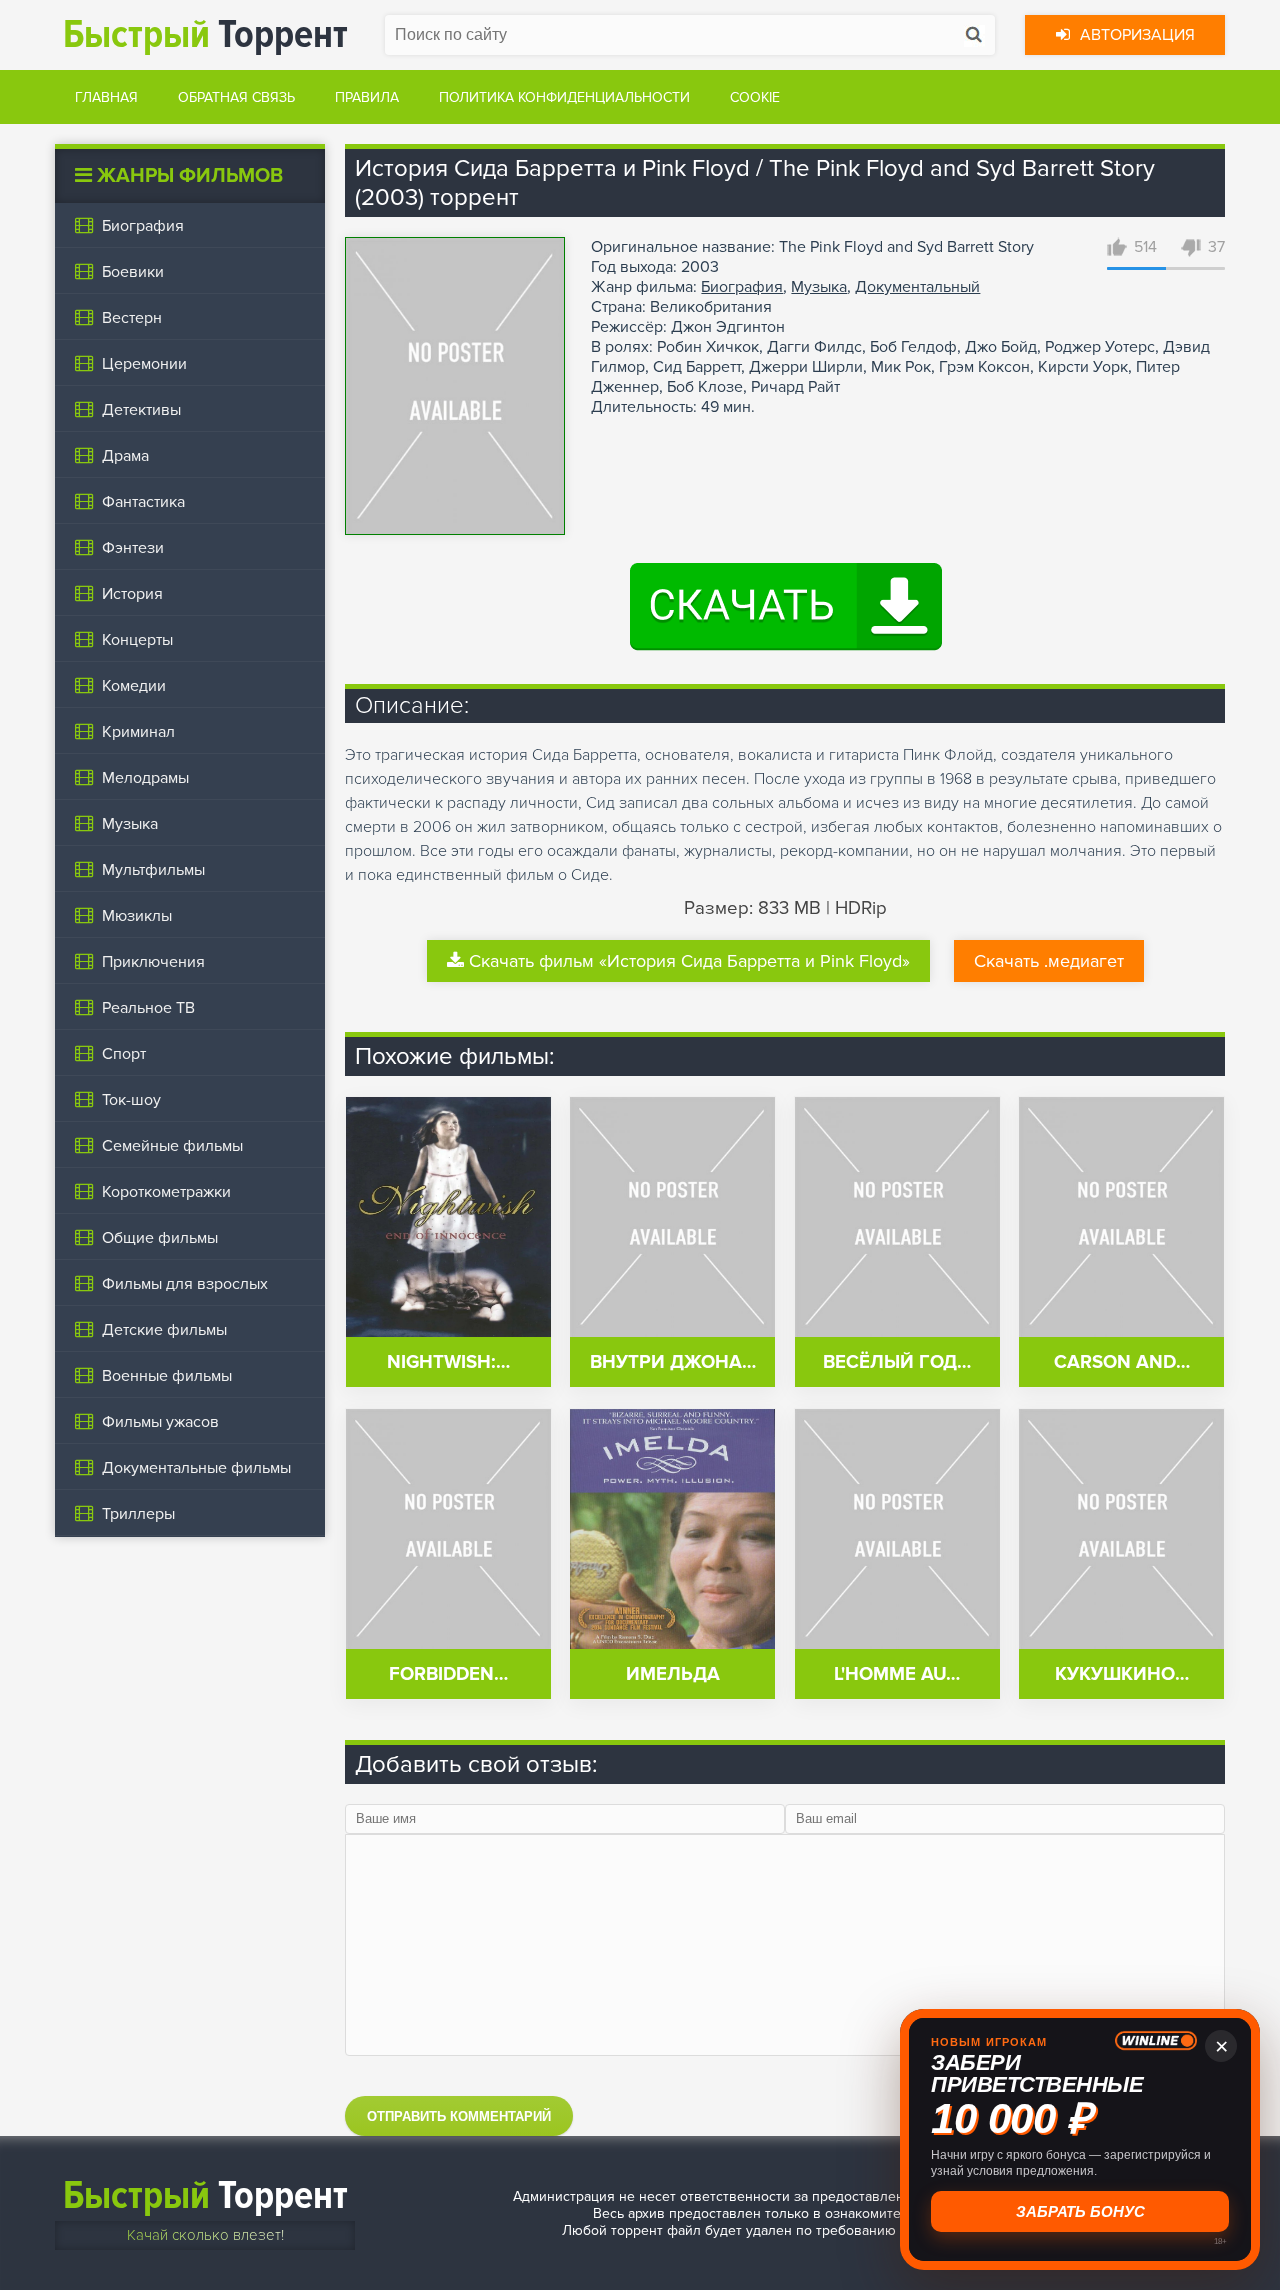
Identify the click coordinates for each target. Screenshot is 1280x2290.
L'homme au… (897, 1674)
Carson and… (1122, 1362)
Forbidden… (448, 1674)
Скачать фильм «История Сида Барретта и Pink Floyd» (689, 961)
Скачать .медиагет (1049, 961)
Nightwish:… (448, 1362)
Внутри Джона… (673, 1362)
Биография (742, 287)
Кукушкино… (1122, 1674)
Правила (367, 97)
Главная (106, 97)
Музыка (819, 287)
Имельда (673, 1674)
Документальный (917, 287)
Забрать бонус (1077, 2211)
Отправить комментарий (459, 2116)
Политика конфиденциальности (564, 97)
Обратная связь (236, 97)
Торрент (205, 34)
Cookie (755, 97)
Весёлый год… (897, 1362)
